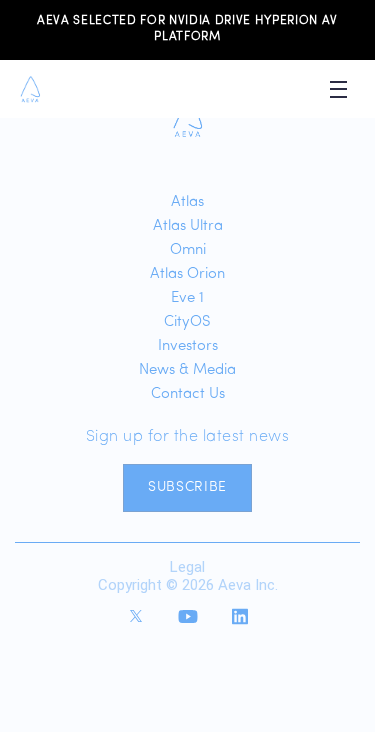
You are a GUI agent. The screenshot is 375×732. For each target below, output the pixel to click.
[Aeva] (187, 118)
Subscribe (187, 487)
